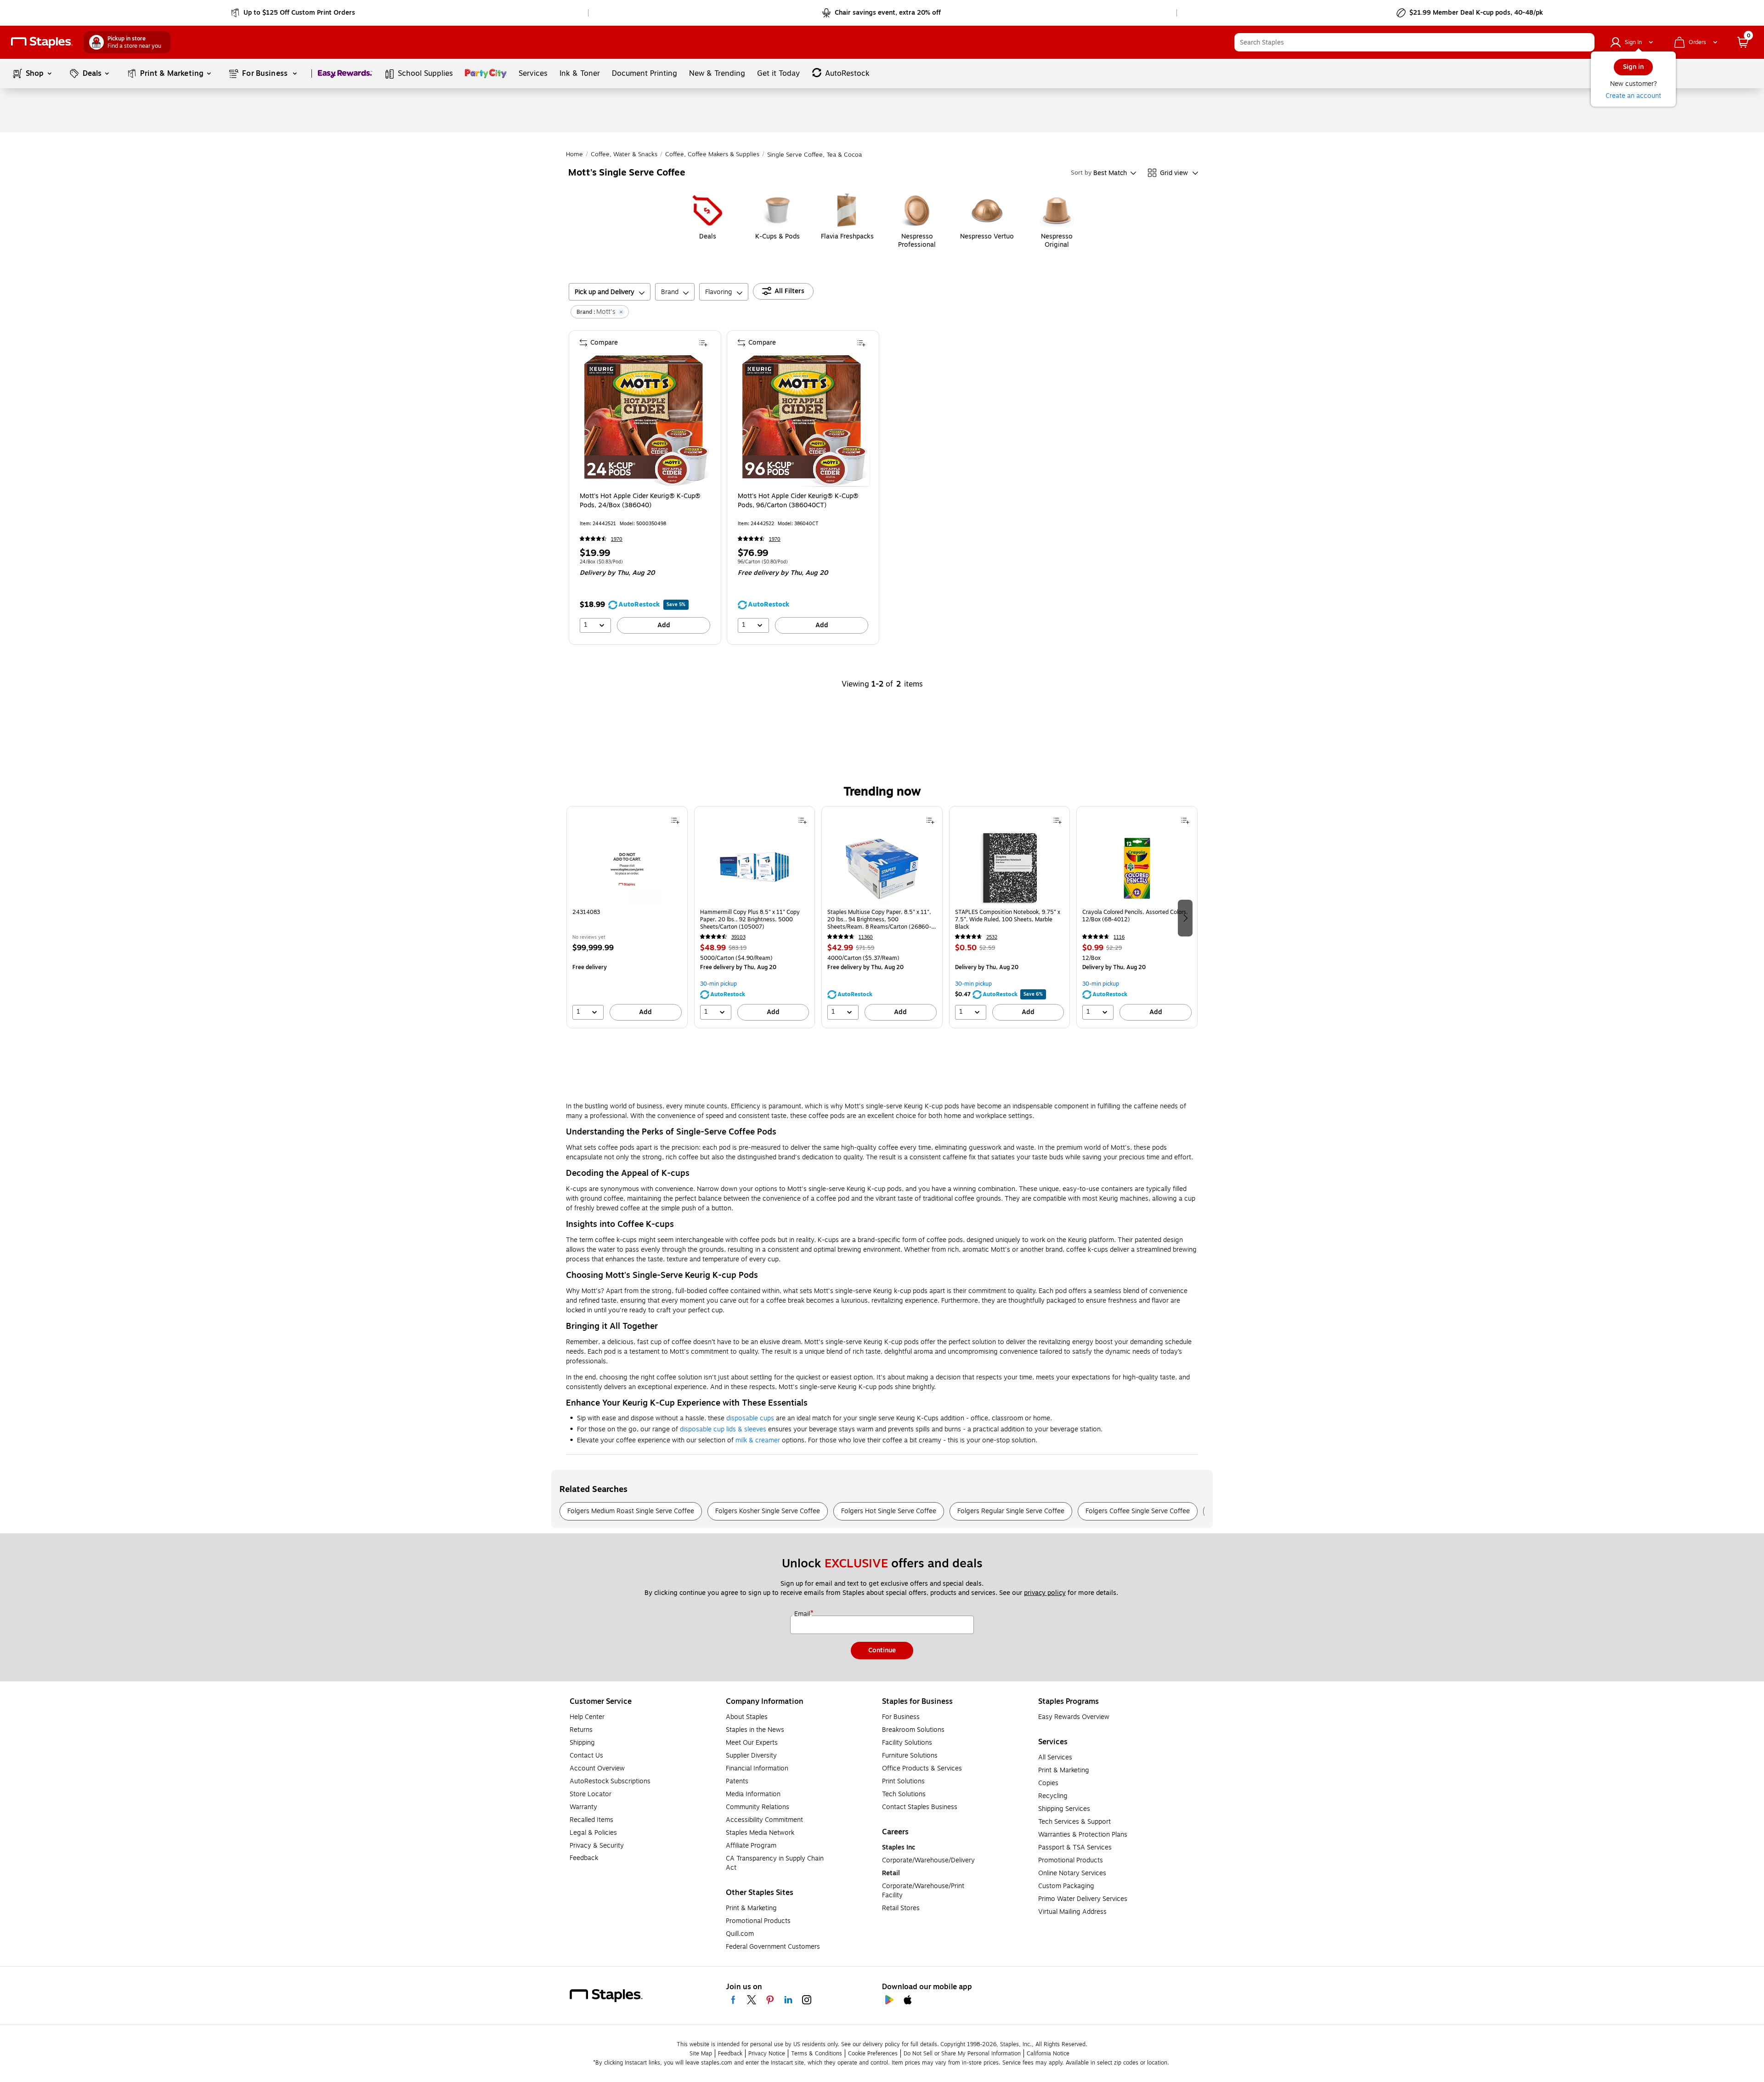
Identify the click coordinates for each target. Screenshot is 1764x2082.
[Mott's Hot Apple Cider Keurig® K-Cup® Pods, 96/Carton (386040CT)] (804, 420)
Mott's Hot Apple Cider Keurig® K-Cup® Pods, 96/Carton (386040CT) (798, 501)
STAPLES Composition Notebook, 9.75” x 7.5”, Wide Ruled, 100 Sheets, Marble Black (1008, 919)
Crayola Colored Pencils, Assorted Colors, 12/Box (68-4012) (1135, 916)
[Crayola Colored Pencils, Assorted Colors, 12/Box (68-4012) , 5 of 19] (1137, 868)
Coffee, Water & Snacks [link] (624, 154)
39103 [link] (738, 937)
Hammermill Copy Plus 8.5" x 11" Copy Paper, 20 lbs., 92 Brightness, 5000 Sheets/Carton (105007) (750, 919)
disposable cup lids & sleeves (723, 1429)
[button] (1585, 42)
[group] (627, 917)
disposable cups (750, 1418)
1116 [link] (1119, 937)
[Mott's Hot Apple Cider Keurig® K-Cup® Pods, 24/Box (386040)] (646, 420)
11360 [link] (866, 937)
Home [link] (574, 154)
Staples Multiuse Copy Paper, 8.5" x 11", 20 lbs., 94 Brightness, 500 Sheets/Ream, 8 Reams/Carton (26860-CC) (879, 919)
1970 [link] (617, 539)
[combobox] (1414, 42)
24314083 (586, 912)
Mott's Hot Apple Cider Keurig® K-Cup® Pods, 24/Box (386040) (640, 501)
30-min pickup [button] (718, 984)
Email (803, 1614)
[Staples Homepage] (42, 43)
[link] (294, 13)
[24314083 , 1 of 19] (627, 868)
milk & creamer (758, 1440)
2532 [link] (992, 937)
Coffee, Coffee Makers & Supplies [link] (712, 154)
